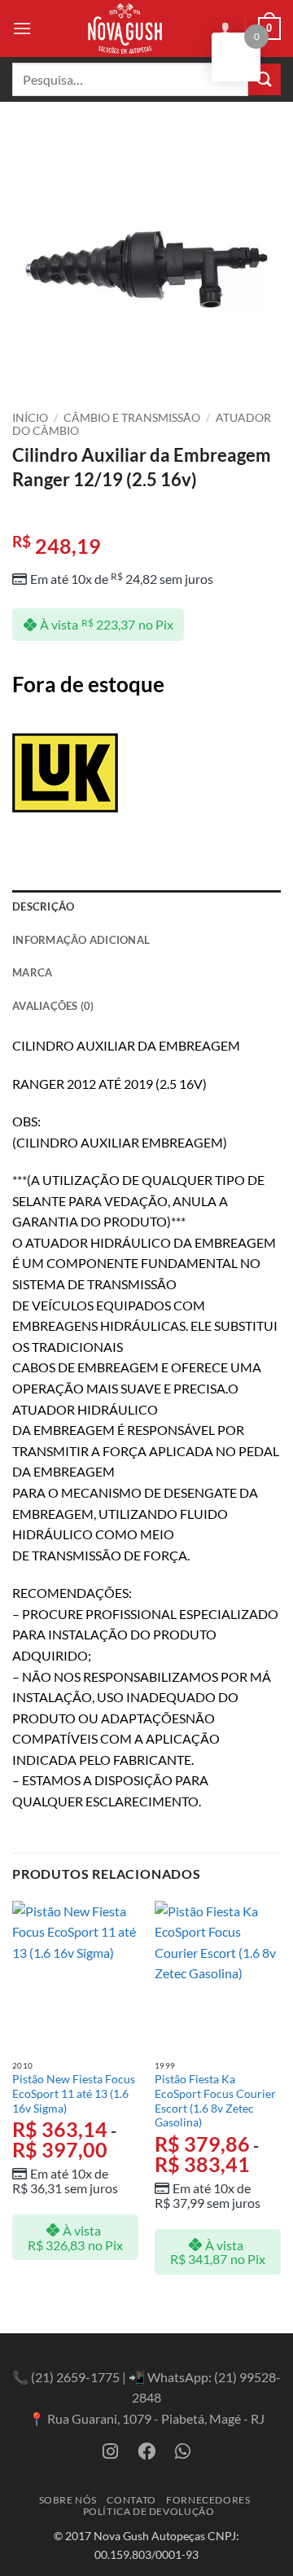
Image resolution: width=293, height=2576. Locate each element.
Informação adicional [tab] (81, 940)
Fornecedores (208, 2500)
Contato (131, 2500)
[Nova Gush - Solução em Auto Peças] (125, 29)
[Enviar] (265, 79)
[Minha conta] (225, 29)
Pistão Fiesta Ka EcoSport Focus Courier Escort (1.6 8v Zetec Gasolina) (215, 2101)
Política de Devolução (149, 2511)
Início (30, 418)
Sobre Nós (68, 2500)
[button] (22, 28)
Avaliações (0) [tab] (53, 1006)
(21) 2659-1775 (75, 2377)
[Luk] (65, 773)
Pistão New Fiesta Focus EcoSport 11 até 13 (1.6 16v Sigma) (74, 2093)
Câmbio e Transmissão (132, 418)
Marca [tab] (32, 972)
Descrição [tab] (43, 906)
